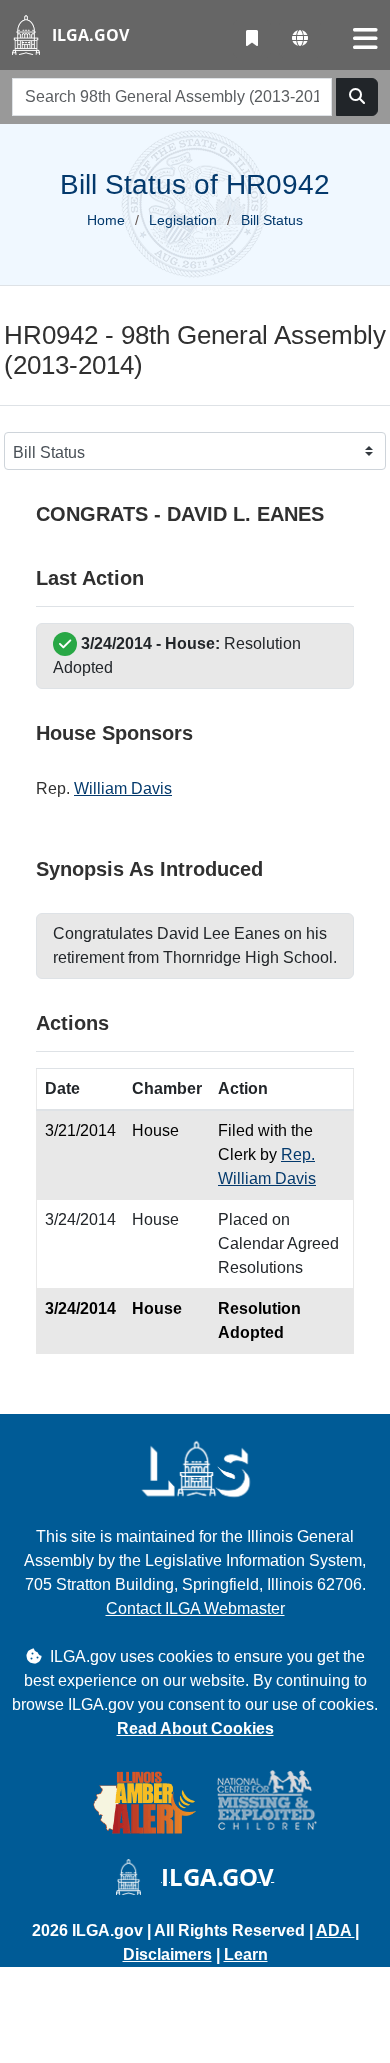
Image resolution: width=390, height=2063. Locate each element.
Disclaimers (167, 1954)
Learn (246, 1954)
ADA (335, 1930)
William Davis (123, 788)
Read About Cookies (195, 1728)
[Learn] (252, 39)
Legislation (183, 220)
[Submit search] (357, 97)
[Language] (300, 39)
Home (106, 220)
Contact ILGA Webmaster (195, 1608)
